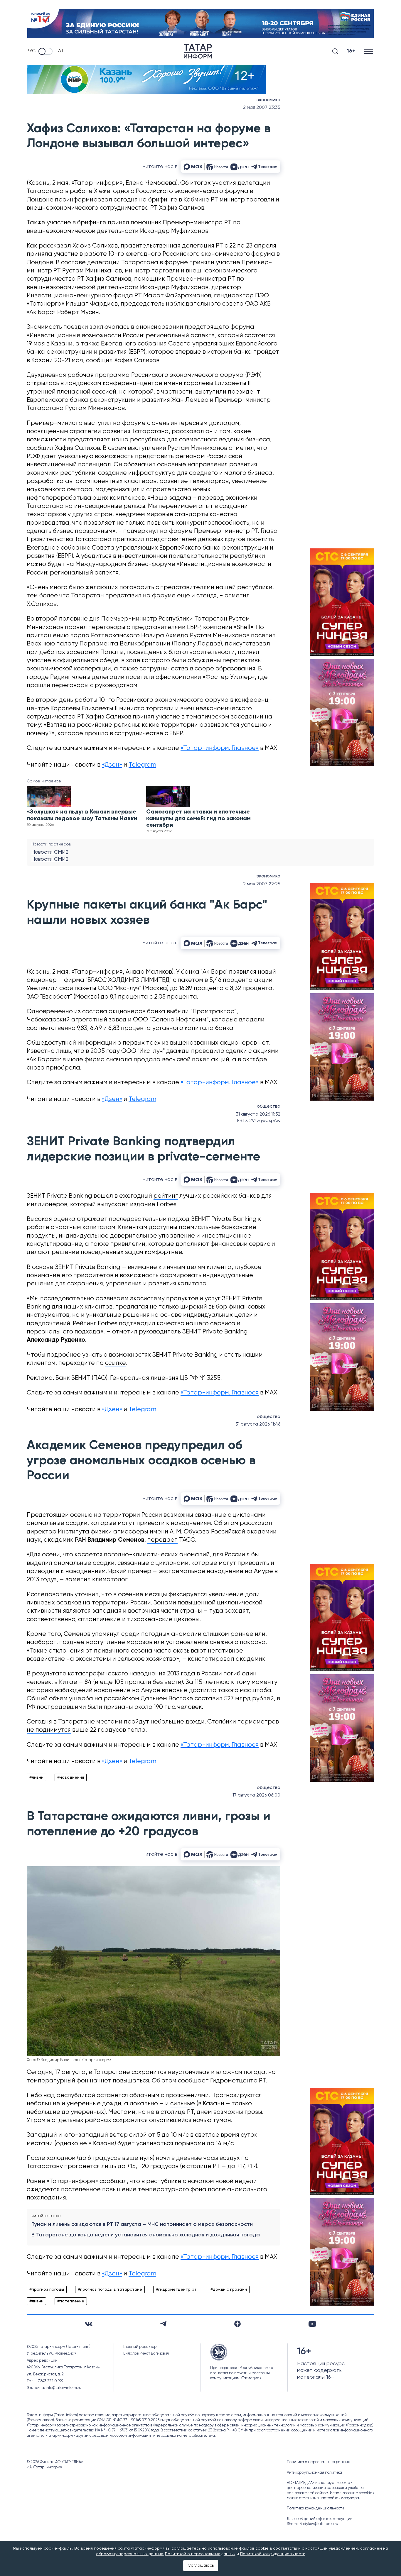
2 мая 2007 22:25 (262, 884)
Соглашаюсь (201, 2565)
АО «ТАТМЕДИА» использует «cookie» (319, 2483)
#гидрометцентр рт (176, 2289)
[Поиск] (335, 51)
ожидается (43, 2190)
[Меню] (369, 51)
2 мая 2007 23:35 (262, 108)
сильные (183, 2104)
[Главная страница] (198, 51)
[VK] (89, 2324)
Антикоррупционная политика (314, 2473)
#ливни (36, 1777)
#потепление (71, 2301)
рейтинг (166, 1196)
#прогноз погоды (47, 2289)
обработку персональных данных (129, 2554)
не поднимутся (49, 1730)
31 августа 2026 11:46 (258, 1424)
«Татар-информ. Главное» (220, 748)
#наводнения (71, 1777)
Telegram (142, 765)
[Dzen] (237, 2324)
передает (162, 1540)
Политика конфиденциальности (315, 2508)
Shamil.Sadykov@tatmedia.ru (312, 2524)
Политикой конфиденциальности (273, 2554)
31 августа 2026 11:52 (258, 1114)
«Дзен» (112, 765)
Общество (269, 1106)
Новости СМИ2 (50, 852)
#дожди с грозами (229, 2289)
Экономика (268, 100)
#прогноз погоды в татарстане (110, 2289)
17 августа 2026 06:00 (256, 1795)
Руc (31, 51)
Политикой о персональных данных (200, 2554)
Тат (60, 51)
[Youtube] (312, 2324)
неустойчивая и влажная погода (217, 2072)
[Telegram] (163, 2324)
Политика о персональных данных (318, 2462)
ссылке (115, 1363)
